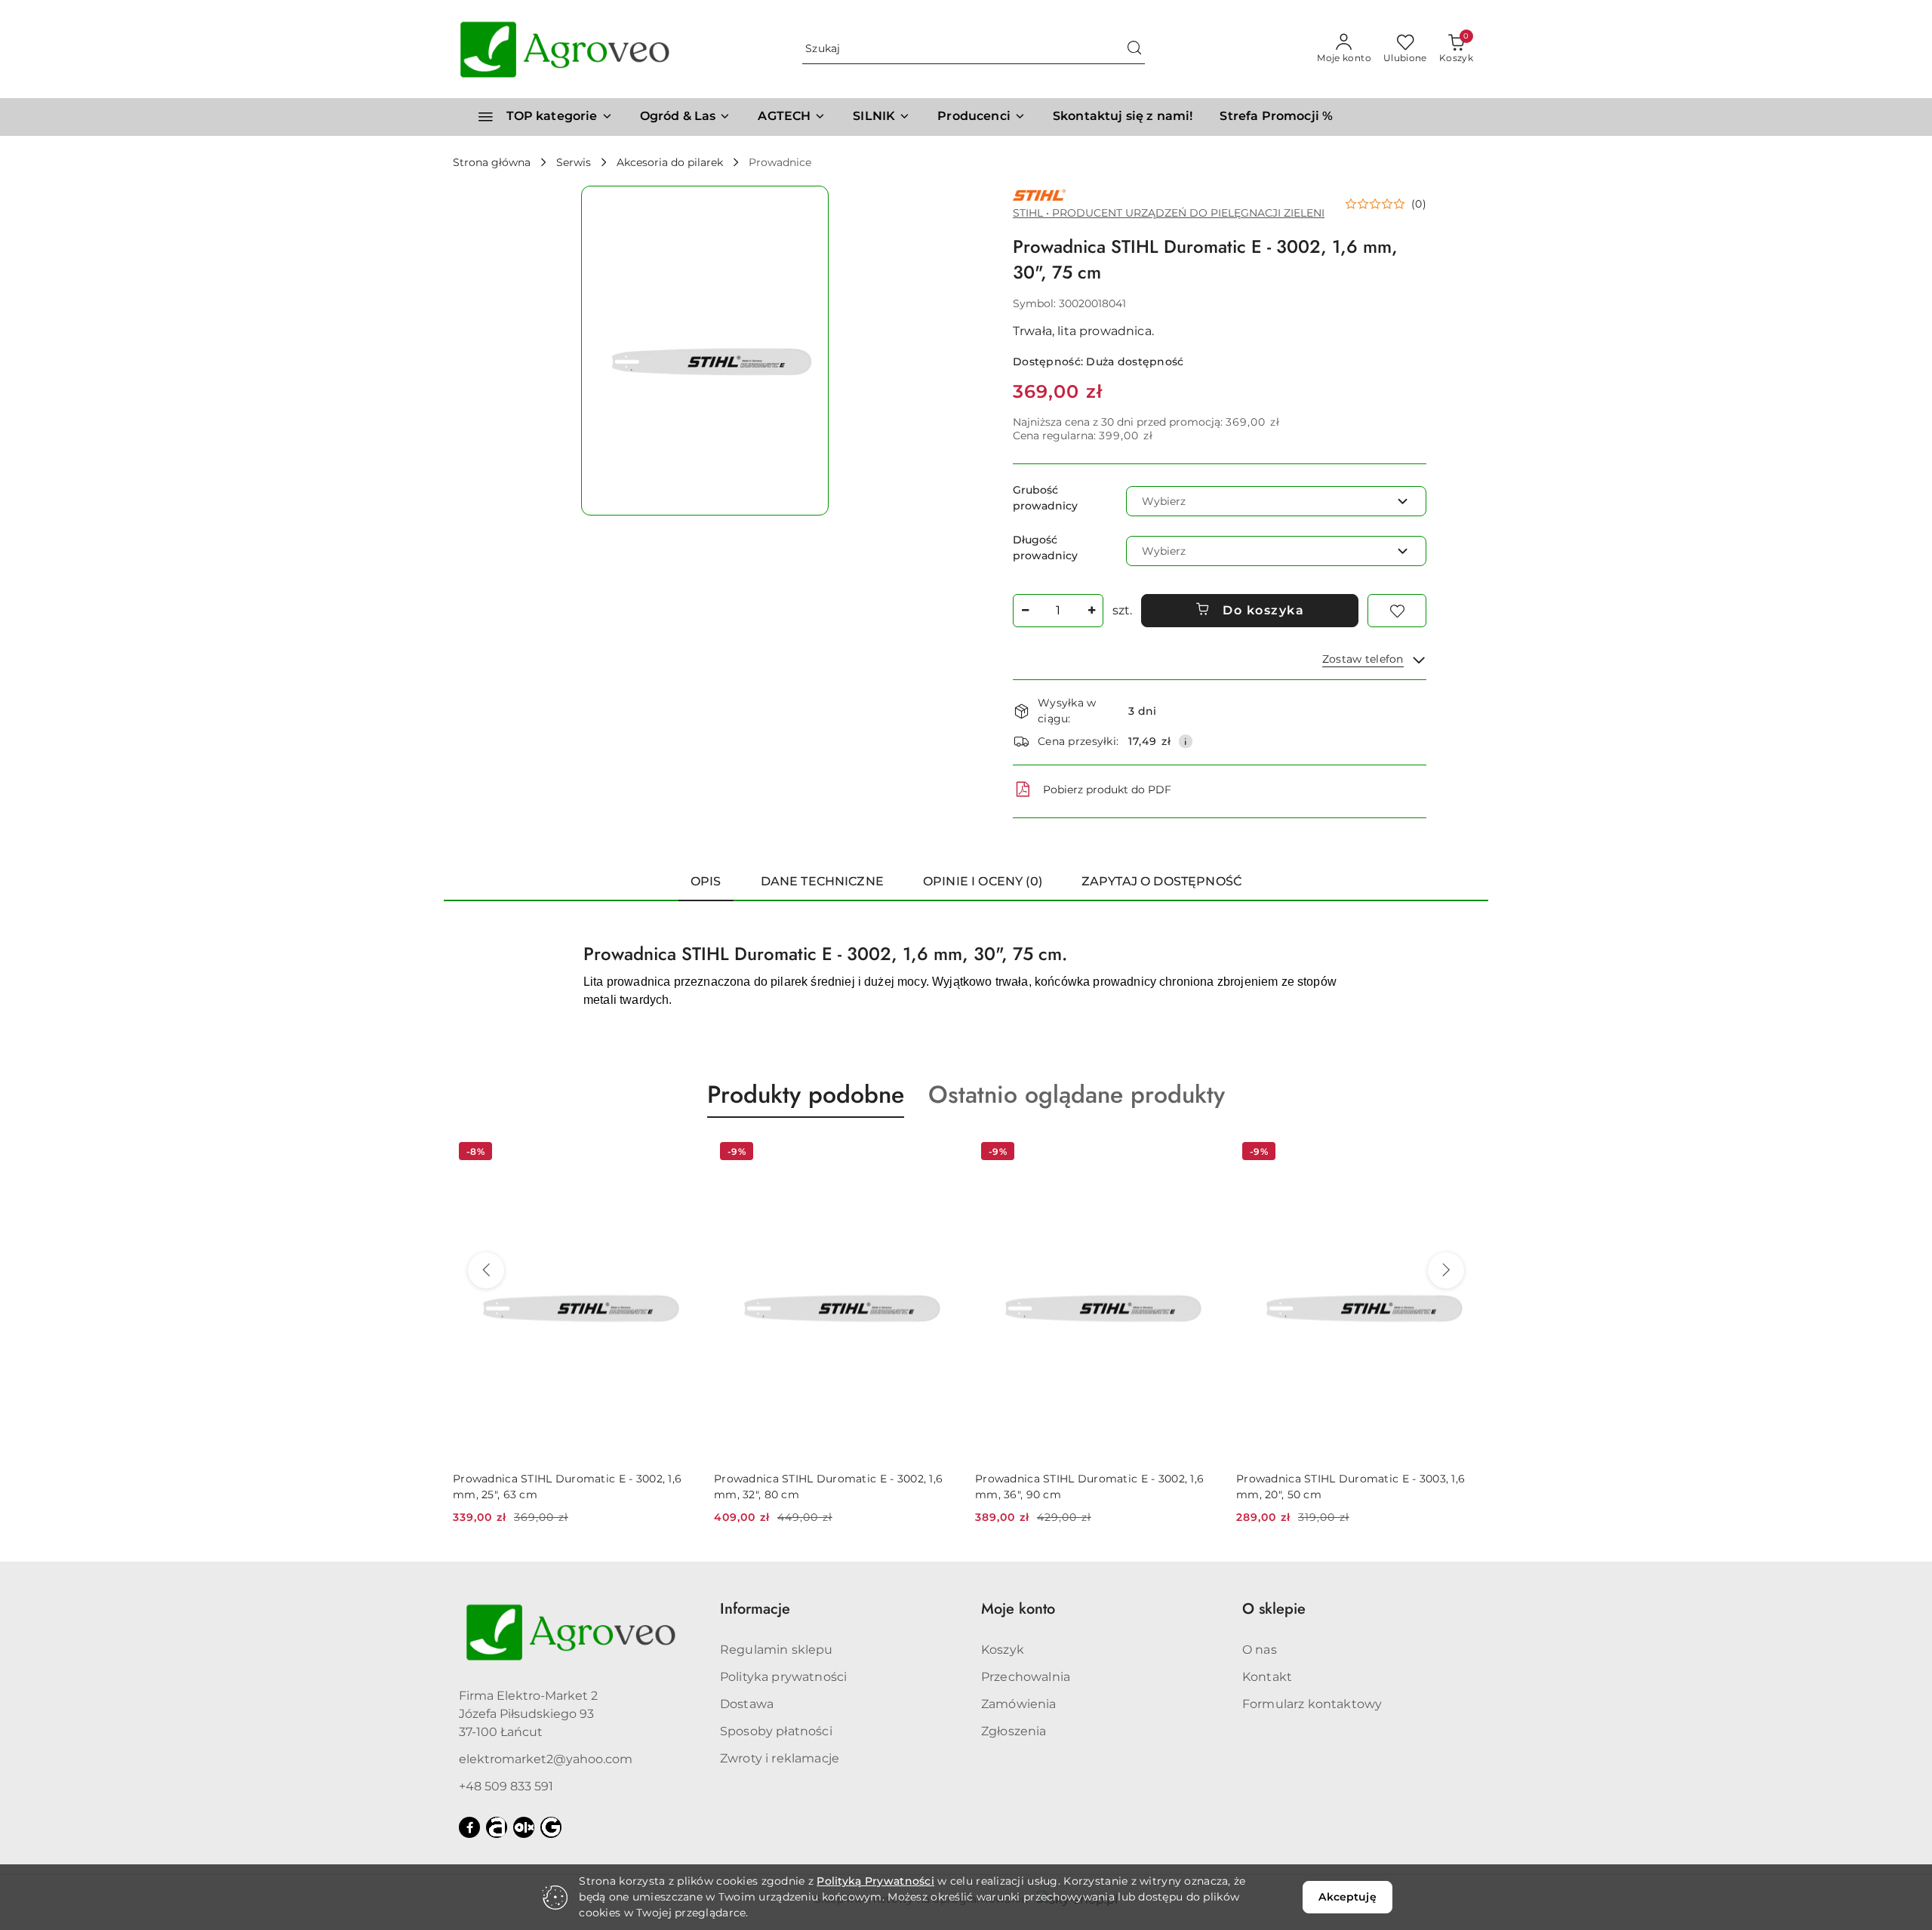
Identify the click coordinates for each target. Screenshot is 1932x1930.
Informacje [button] (755, 1609)
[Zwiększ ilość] (1091, 611)
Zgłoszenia (1014, 1731)
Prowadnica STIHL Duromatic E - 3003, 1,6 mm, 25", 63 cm (1351, 1486)
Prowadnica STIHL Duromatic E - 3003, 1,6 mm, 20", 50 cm (1089, 1486)
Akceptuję (1347, 1897)
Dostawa (747, 1704)
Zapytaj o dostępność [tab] (1161, 881)
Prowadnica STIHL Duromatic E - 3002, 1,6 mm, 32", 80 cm (567, 1486)
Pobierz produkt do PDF (1107, 790)
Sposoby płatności (776, 1731)
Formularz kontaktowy (1312, 1704)
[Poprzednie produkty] (486, 1270)
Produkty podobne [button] (806, 1094)
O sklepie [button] (1274, 1609)
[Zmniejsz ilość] (1025, 611)
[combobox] (1276, 501)
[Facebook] (469, 1827)
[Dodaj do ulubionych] (1397, 611)
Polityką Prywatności (875, 1881)
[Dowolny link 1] (497, 1827)
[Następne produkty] (1446, 1270)
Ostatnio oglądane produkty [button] (1077, 1094)
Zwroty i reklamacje (780, 1758)
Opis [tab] (706, 881)
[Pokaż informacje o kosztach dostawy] (1186, 741)
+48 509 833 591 (506, 1786)
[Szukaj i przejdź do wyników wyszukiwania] (1134, 49)
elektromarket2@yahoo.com (546, 1759)
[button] (981, 117)
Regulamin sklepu (777, 1650)
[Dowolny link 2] (524, 1827)
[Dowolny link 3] (551, 1827)
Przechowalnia (1026, 1677)
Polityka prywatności (783, 1677)
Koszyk (1003, 1650)
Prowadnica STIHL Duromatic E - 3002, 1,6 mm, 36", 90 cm (828, 1486)
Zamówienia (1019, 1704)
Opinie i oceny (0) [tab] (983, 881)
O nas (1260, 1650)
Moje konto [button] (1018, 1609)
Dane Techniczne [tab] (822, 881)
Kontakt (1267, 1677)
